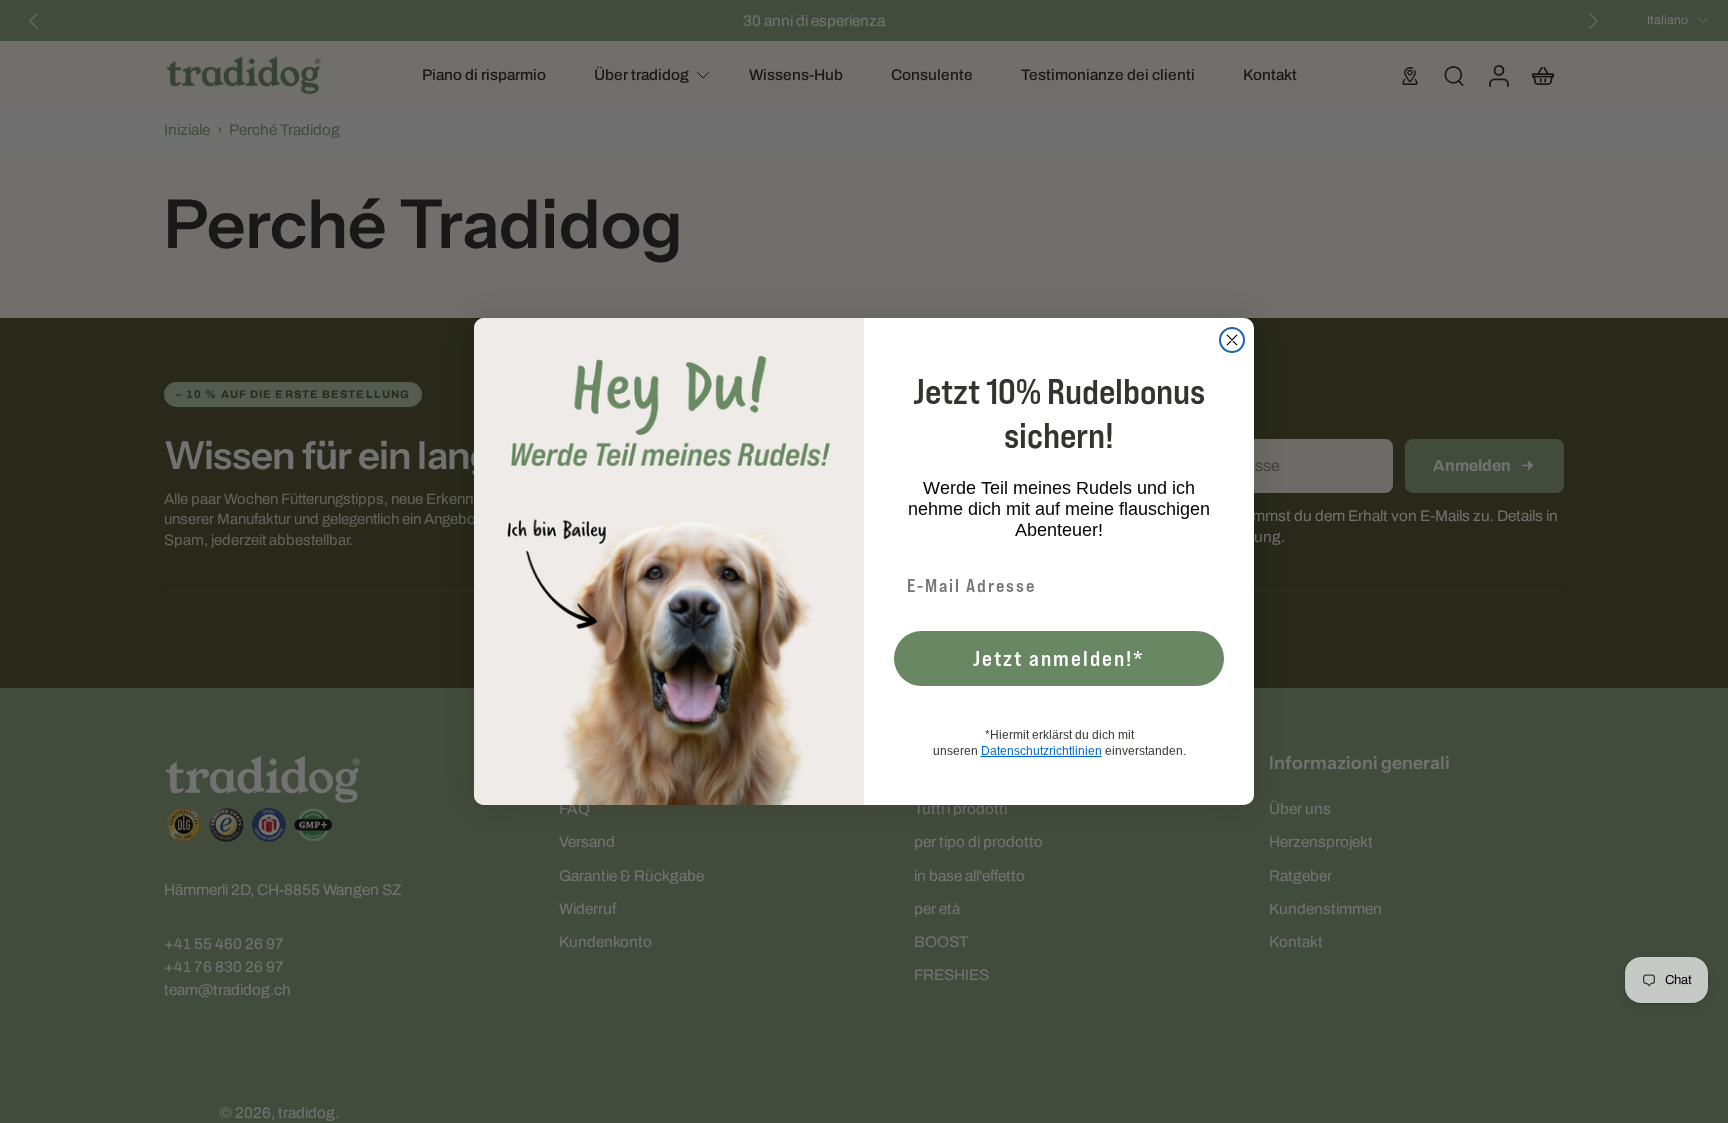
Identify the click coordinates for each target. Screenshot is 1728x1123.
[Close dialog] (1232, 340)
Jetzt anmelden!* (1059, 658)
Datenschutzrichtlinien (1041, 751)
